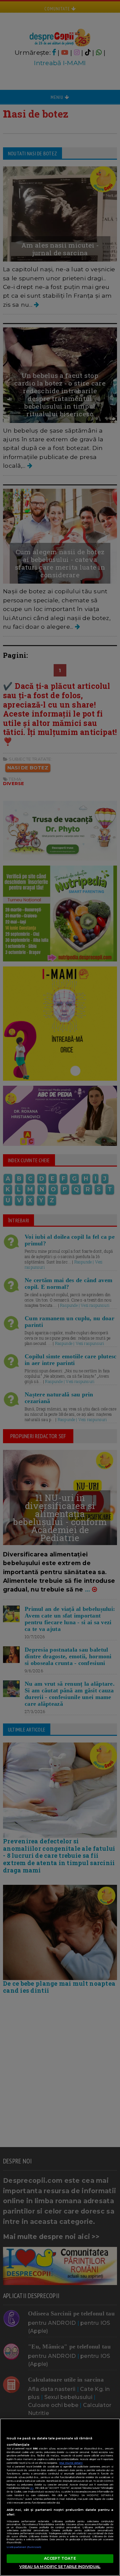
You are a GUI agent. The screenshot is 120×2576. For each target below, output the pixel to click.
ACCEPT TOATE (60, 2558)
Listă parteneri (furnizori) (24, 2547)
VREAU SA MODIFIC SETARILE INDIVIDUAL (60, 2567)
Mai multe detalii (71, 2463)
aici (32, 2488)
